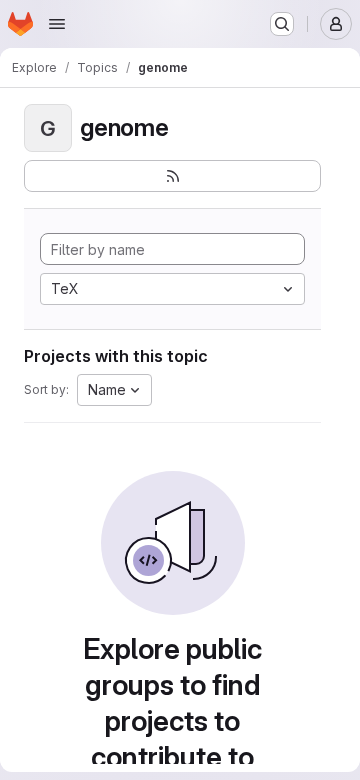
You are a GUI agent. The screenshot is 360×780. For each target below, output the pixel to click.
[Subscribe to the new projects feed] (172, 176)
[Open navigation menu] (57, 24)
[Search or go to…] (282, 24)
